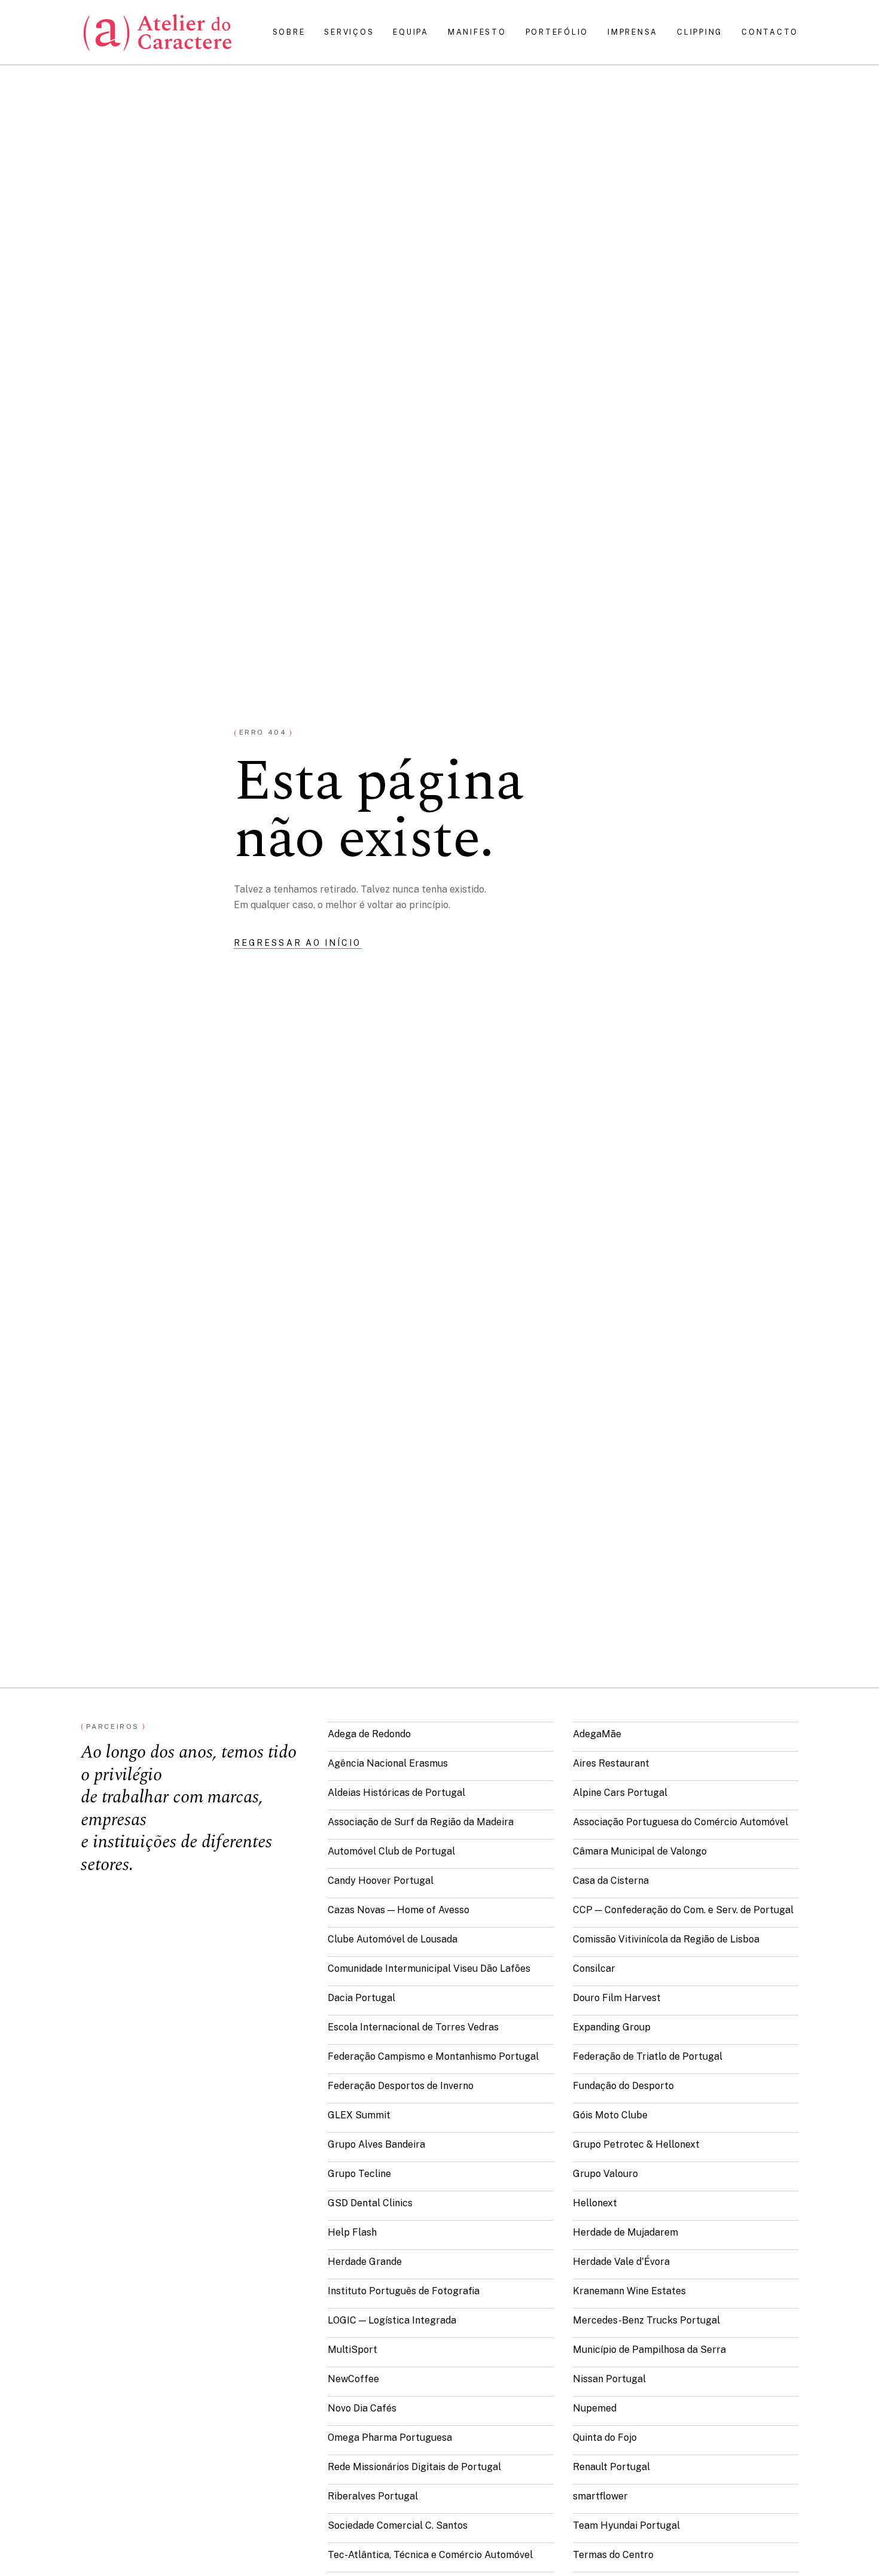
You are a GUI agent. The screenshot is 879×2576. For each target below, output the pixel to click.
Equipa (410, 32)
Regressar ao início (298, 943)
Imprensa (633, 32)
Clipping (700, 32)
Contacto (770, 32)
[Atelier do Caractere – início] (158, 32)
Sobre (289, 32)
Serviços (349, 32)
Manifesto (477, 32)
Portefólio (557, 32)
